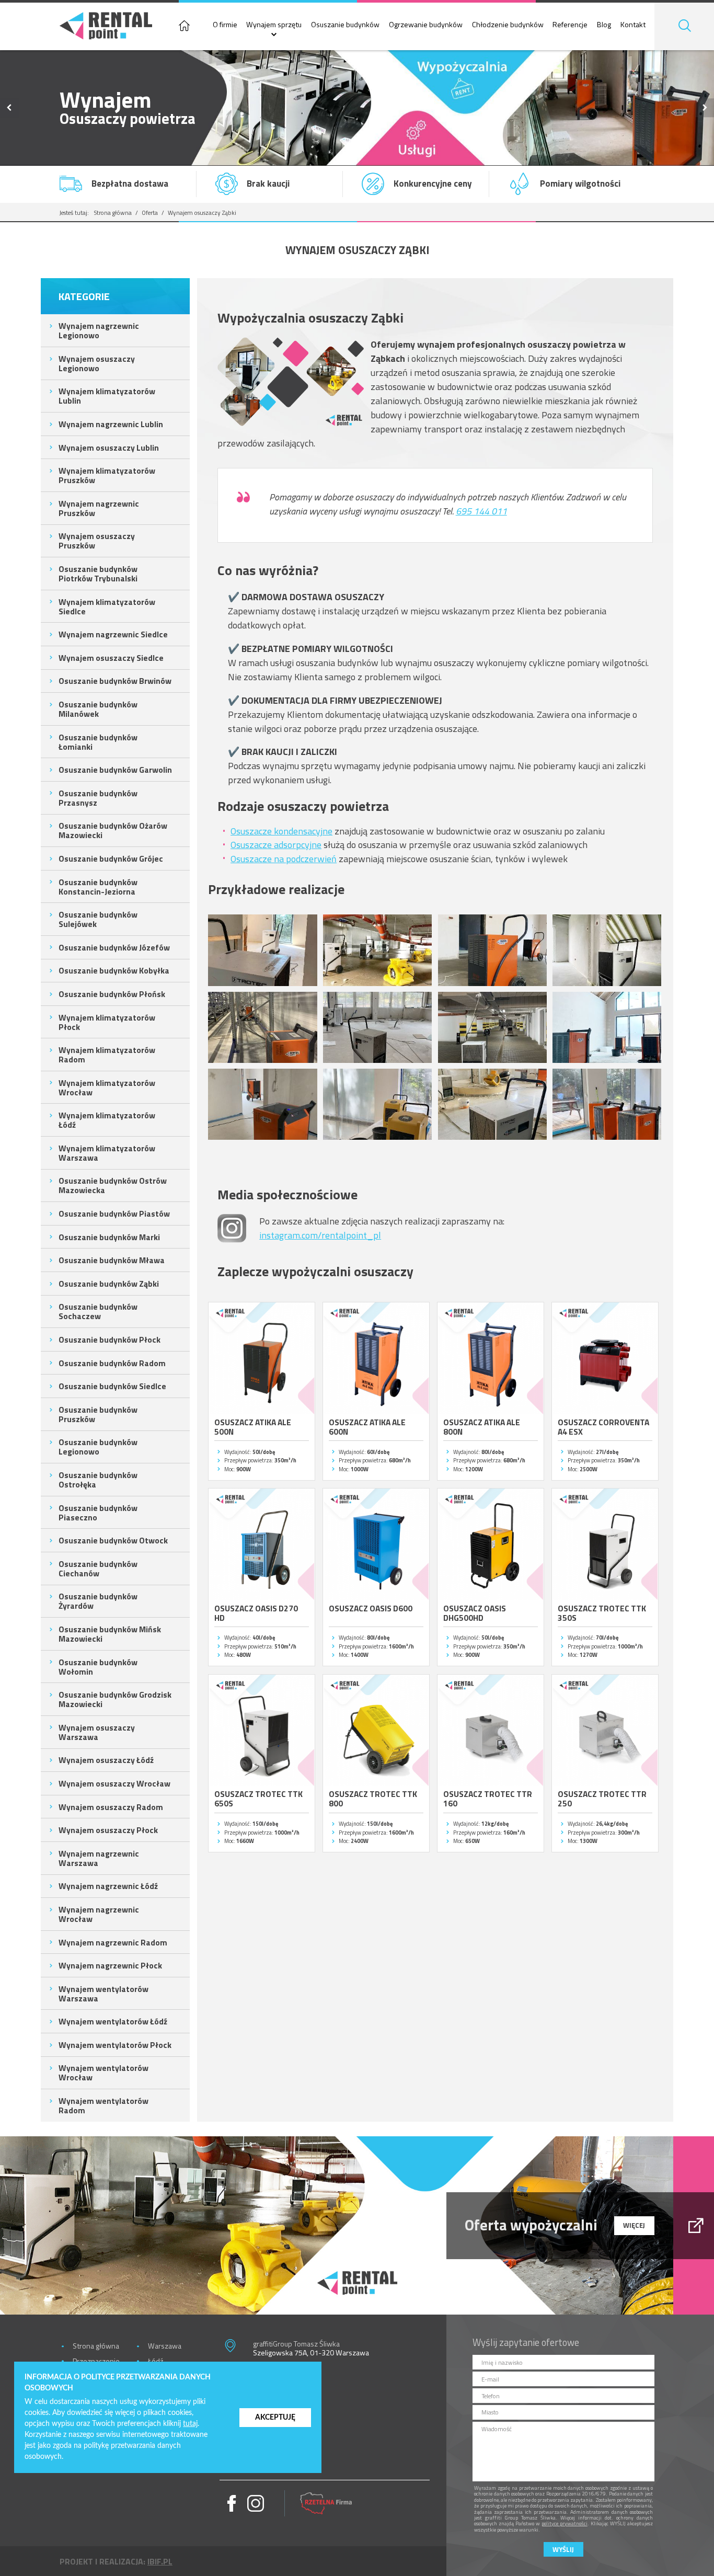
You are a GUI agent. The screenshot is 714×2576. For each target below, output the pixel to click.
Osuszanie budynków (345, 25)
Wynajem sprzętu (274, 25)
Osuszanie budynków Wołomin (98, 1667)
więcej (634, 2225)
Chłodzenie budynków (508, 25)
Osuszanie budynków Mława (112, 1260)
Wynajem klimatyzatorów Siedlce (107, 606)
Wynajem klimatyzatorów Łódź (107, 1120)
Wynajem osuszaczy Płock (108, 1830)
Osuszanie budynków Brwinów (115, 681)
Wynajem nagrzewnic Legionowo (99, 330)
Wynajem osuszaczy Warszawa (97, 1732)
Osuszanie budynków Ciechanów (98, 1569)
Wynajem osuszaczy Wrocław (114, 1783)
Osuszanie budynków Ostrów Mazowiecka (113, 1185)
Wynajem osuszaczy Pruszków (97, 541)
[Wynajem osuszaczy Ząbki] (262, 950)
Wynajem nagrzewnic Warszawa (99, 1858)
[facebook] (232, 2503)
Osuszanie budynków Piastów (114, 1213)
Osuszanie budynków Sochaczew (98, 1311)
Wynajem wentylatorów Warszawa (103, 1994)
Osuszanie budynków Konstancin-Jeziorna (98, 887)
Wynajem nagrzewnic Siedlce (113, 634)
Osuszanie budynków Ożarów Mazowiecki (113, 830)
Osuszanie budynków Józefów (114, 947)
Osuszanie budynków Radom (112, 1363)
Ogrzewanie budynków (426, 25)
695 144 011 (481, 511)
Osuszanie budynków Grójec (111, 858)
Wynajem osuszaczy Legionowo (97, 363)
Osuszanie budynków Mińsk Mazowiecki (110, 1634)
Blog (604, 25)
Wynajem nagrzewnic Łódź (108, 1886)
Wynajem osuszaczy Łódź (106, 1760)
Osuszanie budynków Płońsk (112, 994)
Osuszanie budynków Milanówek (98, 709)
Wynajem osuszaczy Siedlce (111, 658)
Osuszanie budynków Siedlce (112, 1386)
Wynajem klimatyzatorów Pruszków (107, 475)
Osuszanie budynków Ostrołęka (98, 1480)
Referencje (570, 25)
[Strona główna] (184, 27)
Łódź (156, 2361)
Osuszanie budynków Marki (109, 1237)
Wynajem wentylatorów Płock (115, 2045)
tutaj (190, 2424)
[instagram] (256, 2503)
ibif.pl (160, 2561)
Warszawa (165, 2346)
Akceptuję (275, 2417)
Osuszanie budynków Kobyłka (114, 970)
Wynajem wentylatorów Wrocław (103, 2073)
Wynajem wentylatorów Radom (103, 2105)
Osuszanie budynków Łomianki (98, 742)
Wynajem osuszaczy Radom (111, 1807)
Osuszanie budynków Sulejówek (98, 919)
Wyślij (563, 2549)
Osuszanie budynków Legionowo (98, 1447)
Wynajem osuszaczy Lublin (109, 448)
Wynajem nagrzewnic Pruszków (99, 508)
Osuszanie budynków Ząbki (109, 1284)
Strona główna (113, 213)
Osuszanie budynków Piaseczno (98, 1513)
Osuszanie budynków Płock (110, 1339)
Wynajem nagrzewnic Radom (113, 1942)
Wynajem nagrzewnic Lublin (111, 424)
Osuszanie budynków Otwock (113, 1540)
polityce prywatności (565, 2523)
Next (705, 108)
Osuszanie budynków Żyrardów (98, 1601)
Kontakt (633, 25)
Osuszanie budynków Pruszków (98, 1414)
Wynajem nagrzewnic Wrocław (99, 1914)
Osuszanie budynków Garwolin (115, 770)
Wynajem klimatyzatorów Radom (107, 1055)
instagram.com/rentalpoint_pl (320, 1235)
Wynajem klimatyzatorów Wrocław (107, 1087)
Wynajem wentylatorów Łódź (113, 2021)
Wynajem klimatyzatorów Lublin (107, 396)
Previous (9, 108)
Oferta (150, 213)
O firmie (225, 25)
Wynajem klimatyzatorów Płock (107, 1022)
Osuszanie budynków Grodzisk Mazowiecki (115, 1699)
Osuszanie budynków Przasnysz (98, 798)
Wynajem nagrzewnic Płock (110, 1965)
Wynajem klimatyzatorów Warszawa (107, 1153)
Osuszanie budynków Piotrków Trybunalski (98, 574)
